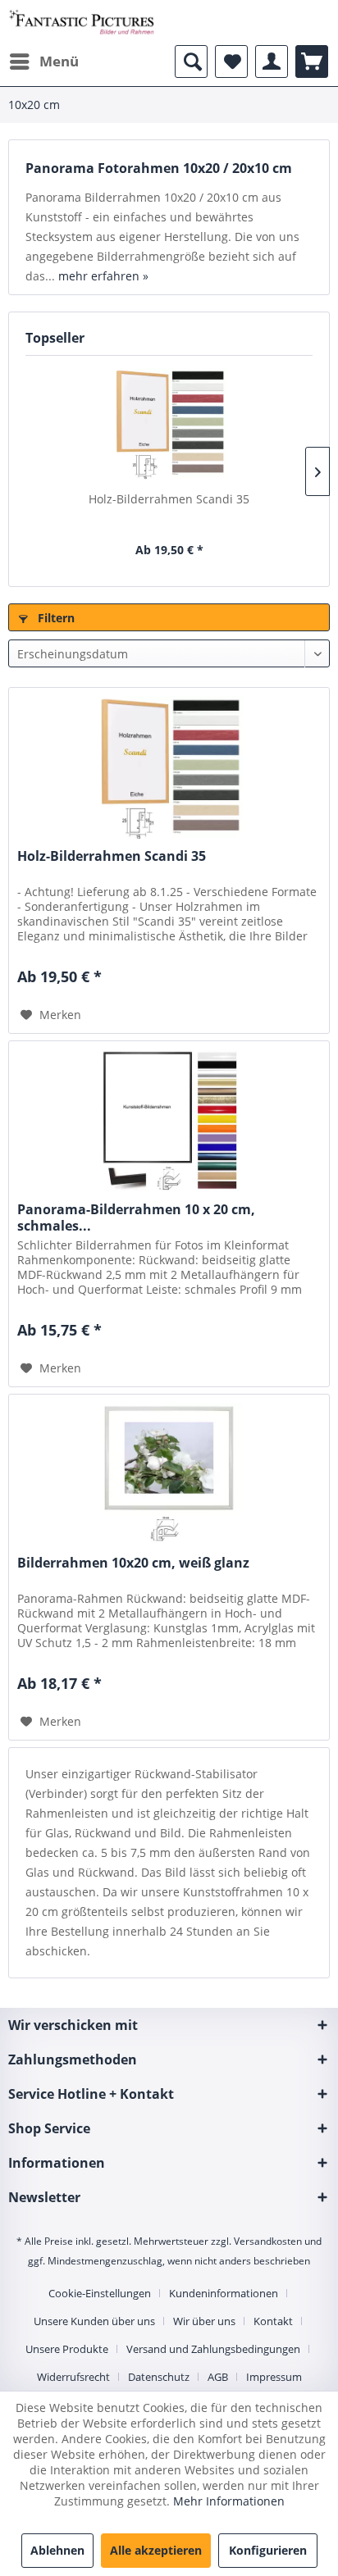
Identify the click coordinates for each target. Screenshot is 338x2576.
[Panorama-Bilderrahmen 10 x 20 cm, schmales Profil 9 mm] (169, 1123)
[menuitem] (43, 61)
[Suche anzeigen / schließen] (191, 61)
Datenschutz (159, 2377)
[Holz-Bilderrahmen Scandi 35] (169, 426)
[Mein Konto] (272, 61)
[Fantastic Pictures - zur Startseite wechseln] (82, 23)
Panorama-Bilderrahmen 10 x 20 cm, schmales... (136, 1217)
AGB (218, 2377)
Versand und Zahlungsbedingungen (213, 2349)
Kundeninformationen (224, 2293)
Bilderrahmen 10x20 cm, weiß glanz (133, 1563)
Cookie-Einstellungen (100, 2293)
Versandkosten (268, 2241)
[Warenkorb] (312, 61)
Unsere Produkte (67, 2349)
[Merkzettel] (231, 61)
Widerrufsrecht (73, 2377)
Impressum (274, 2377)
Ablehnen (57, 2550)
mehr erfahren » (103, 276)
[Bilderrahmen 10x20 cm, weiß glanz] (169, 1477)
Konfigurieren (268, 2550)
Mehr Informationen (229, 2501)
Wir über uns (204, 2321)
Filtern (55, 618)
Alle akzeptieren (156, 2550)
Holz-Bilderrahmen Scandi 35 (169, 499)
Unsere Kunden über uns (94, 2321)
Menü (59, 61)
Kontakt (273, 2321)
